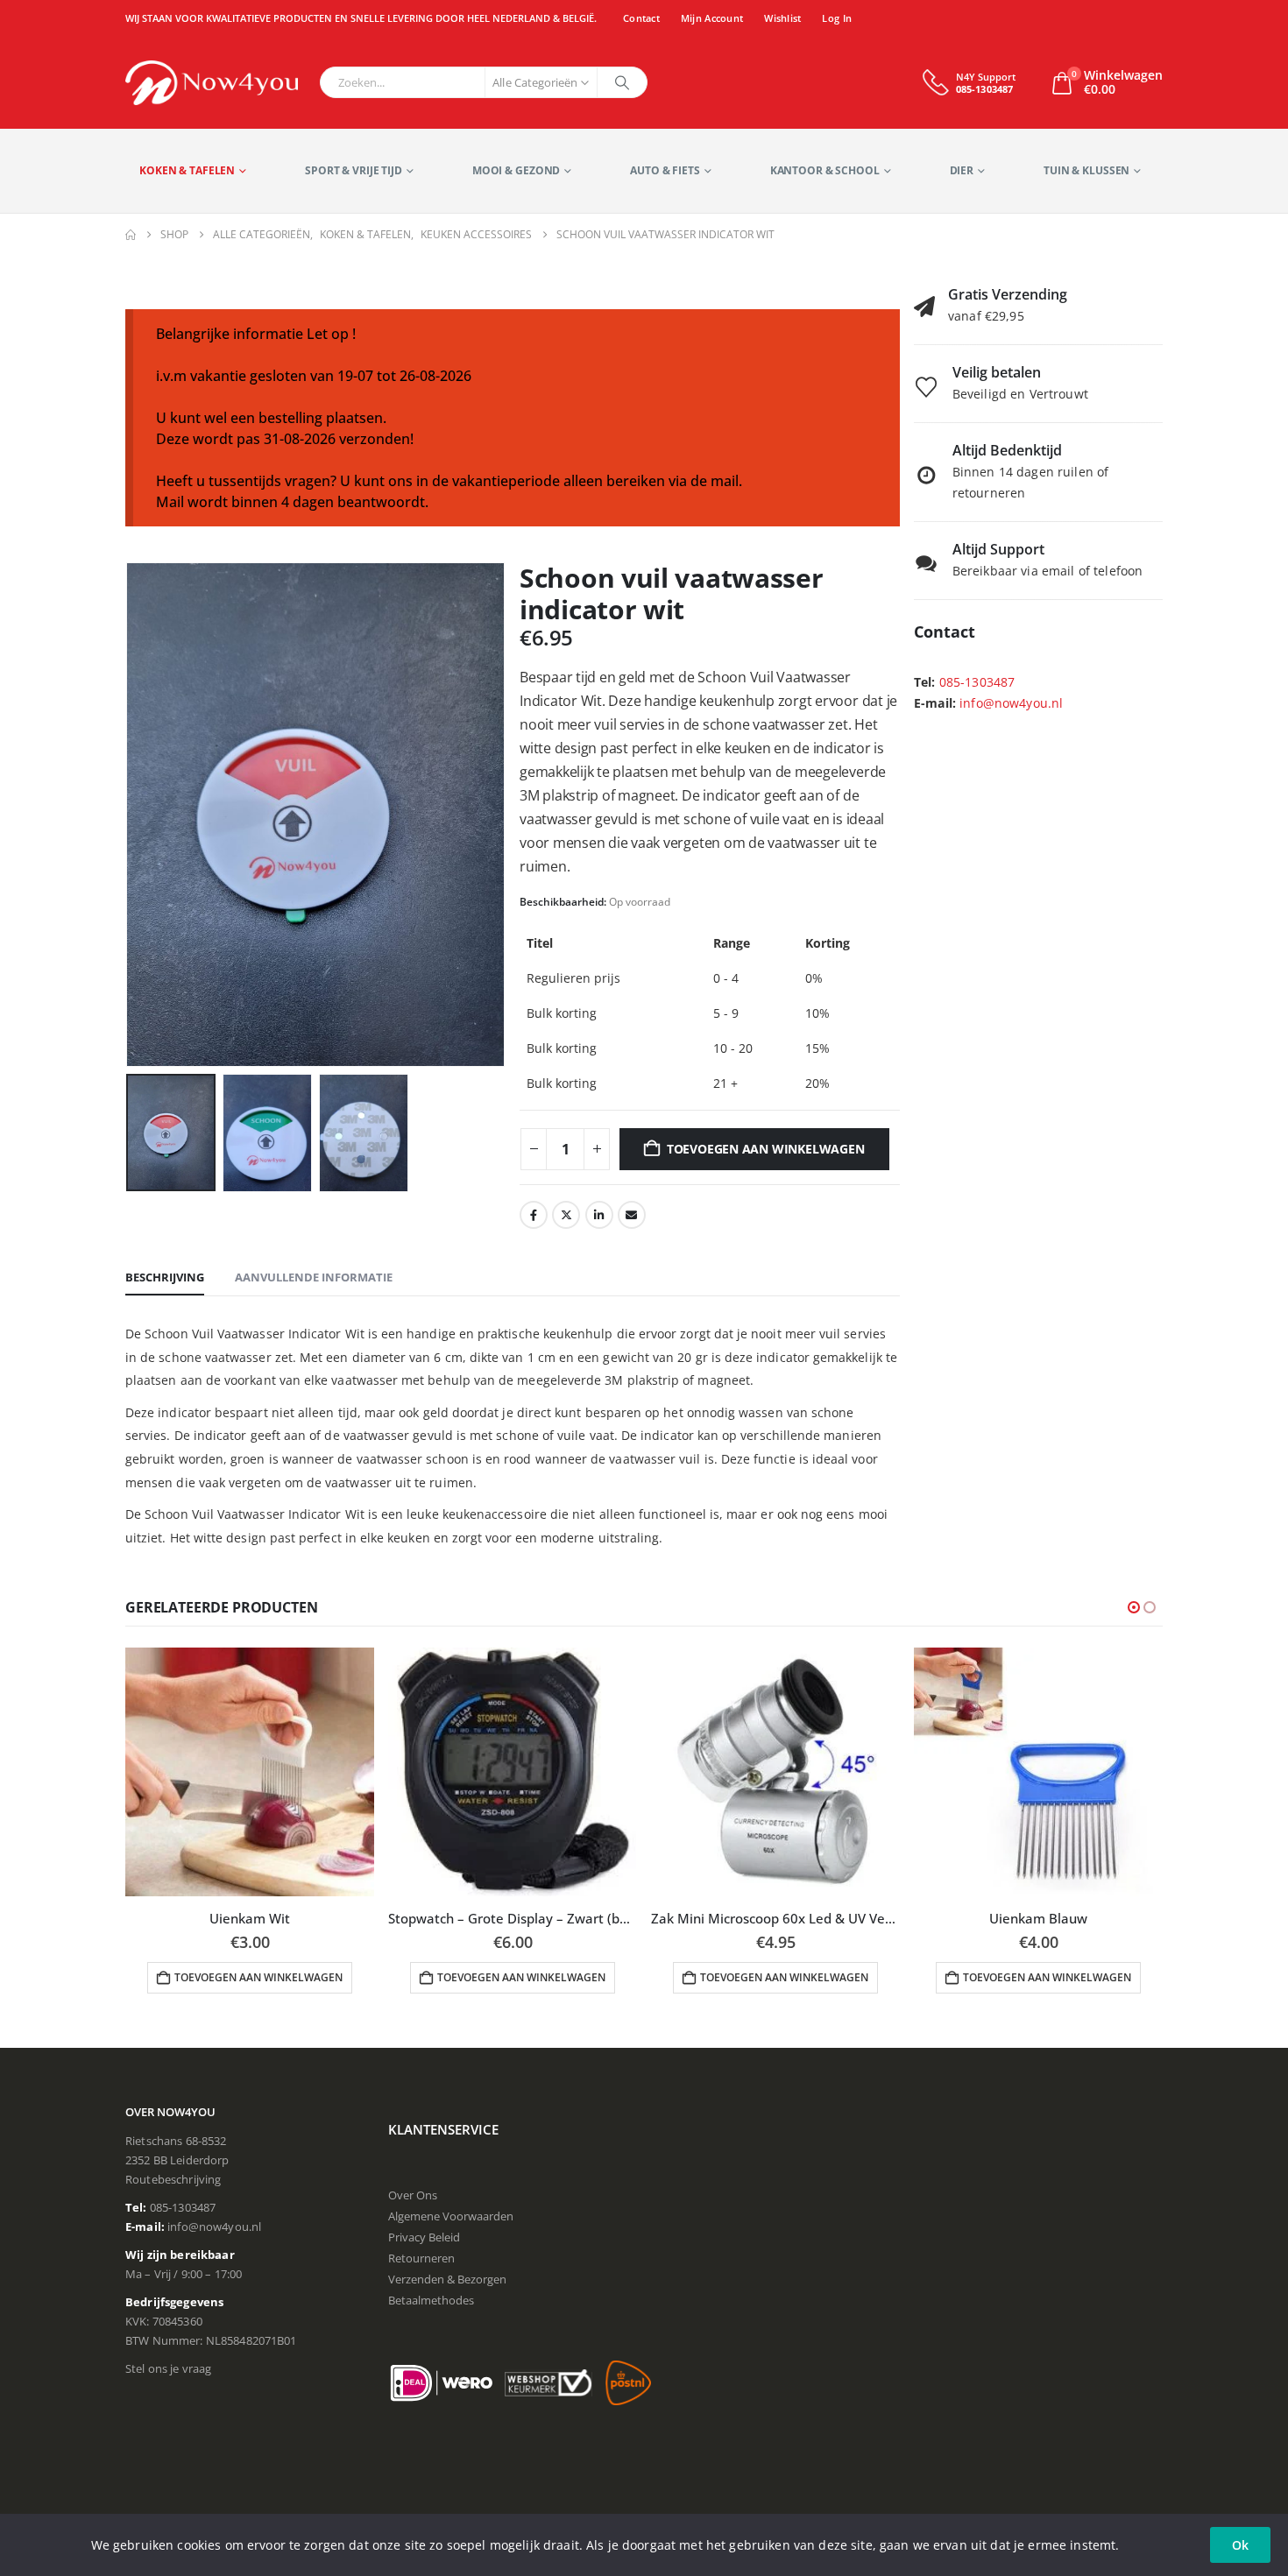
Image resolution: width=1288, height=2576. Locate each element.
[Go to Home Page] (131, 235)
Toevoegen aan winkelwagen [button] (258, 1977)
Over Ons (413, 2195)
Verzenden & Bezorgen (447, 2279)
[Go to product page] (250, 1772)
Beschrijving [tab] (165, 1277)
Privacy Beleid (424, 2237)
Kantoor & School (825, 170)
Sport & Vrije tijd (354, 170)
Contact (641, 18)
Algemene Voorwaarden (451, 2216)
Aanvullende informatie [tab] (314, 1277)
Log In (837, 18)
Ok (1240, 2545)
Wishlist (782, 18)
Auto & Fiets (665, 170)
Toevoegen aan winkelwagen (766, 1149)
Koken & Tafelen (187, 170)
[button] (130, 815)
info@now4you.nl (1011, 703)
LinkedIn (599, 1215)
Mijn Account (712, 18)
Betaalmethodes (431, 2300)
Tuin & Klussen (1086, 170)
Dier (962, 170)
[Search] (622, 82)
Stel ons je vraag (168, 2368)
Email (632, 1215)
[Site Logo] (212, 83)
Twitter (566, 1215)
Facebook (534, 1215)
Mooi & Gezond (516, 170)
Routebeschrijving (173, 2179)
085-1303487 (977, 682)
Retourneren (421, 2258)
